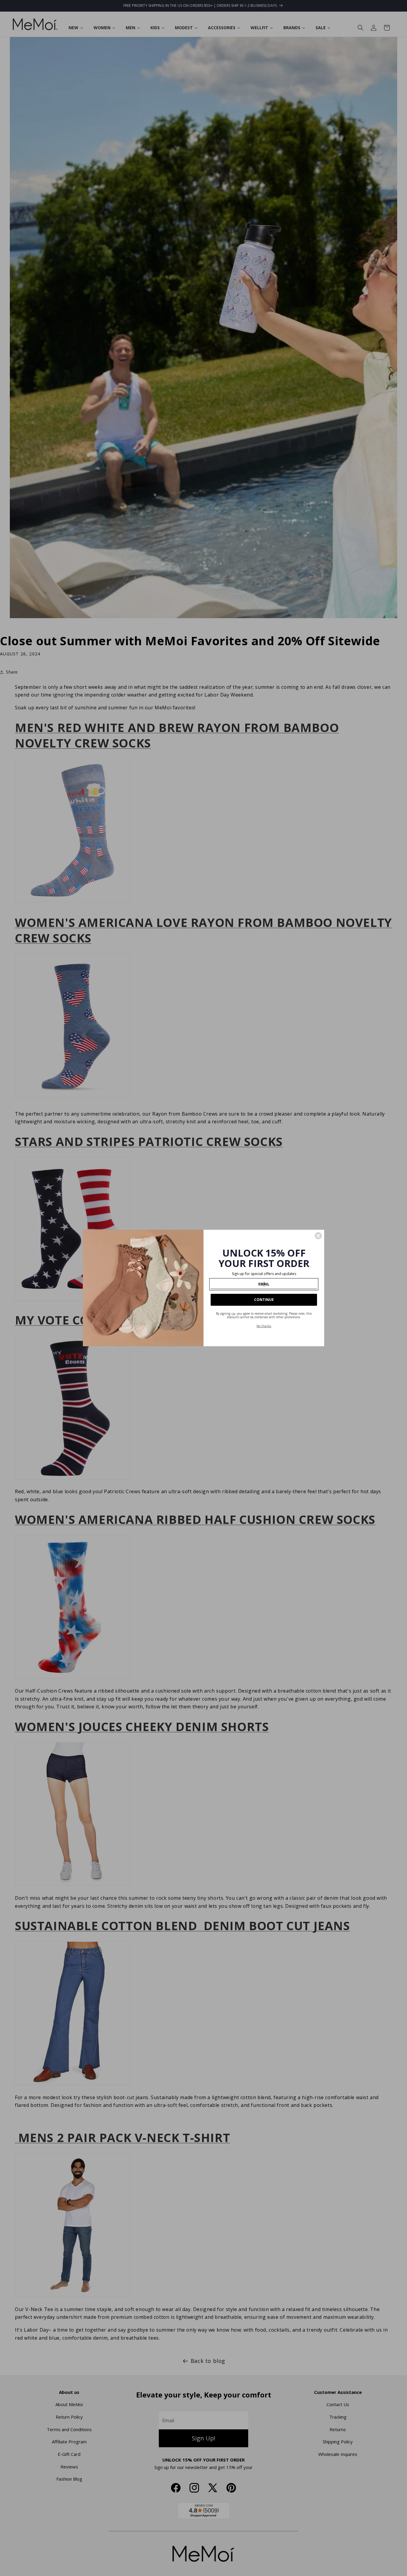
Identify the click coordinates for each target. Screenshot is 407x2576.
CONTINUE (264, 1300)
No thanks (264, 1326)
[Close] (318, 1236)
